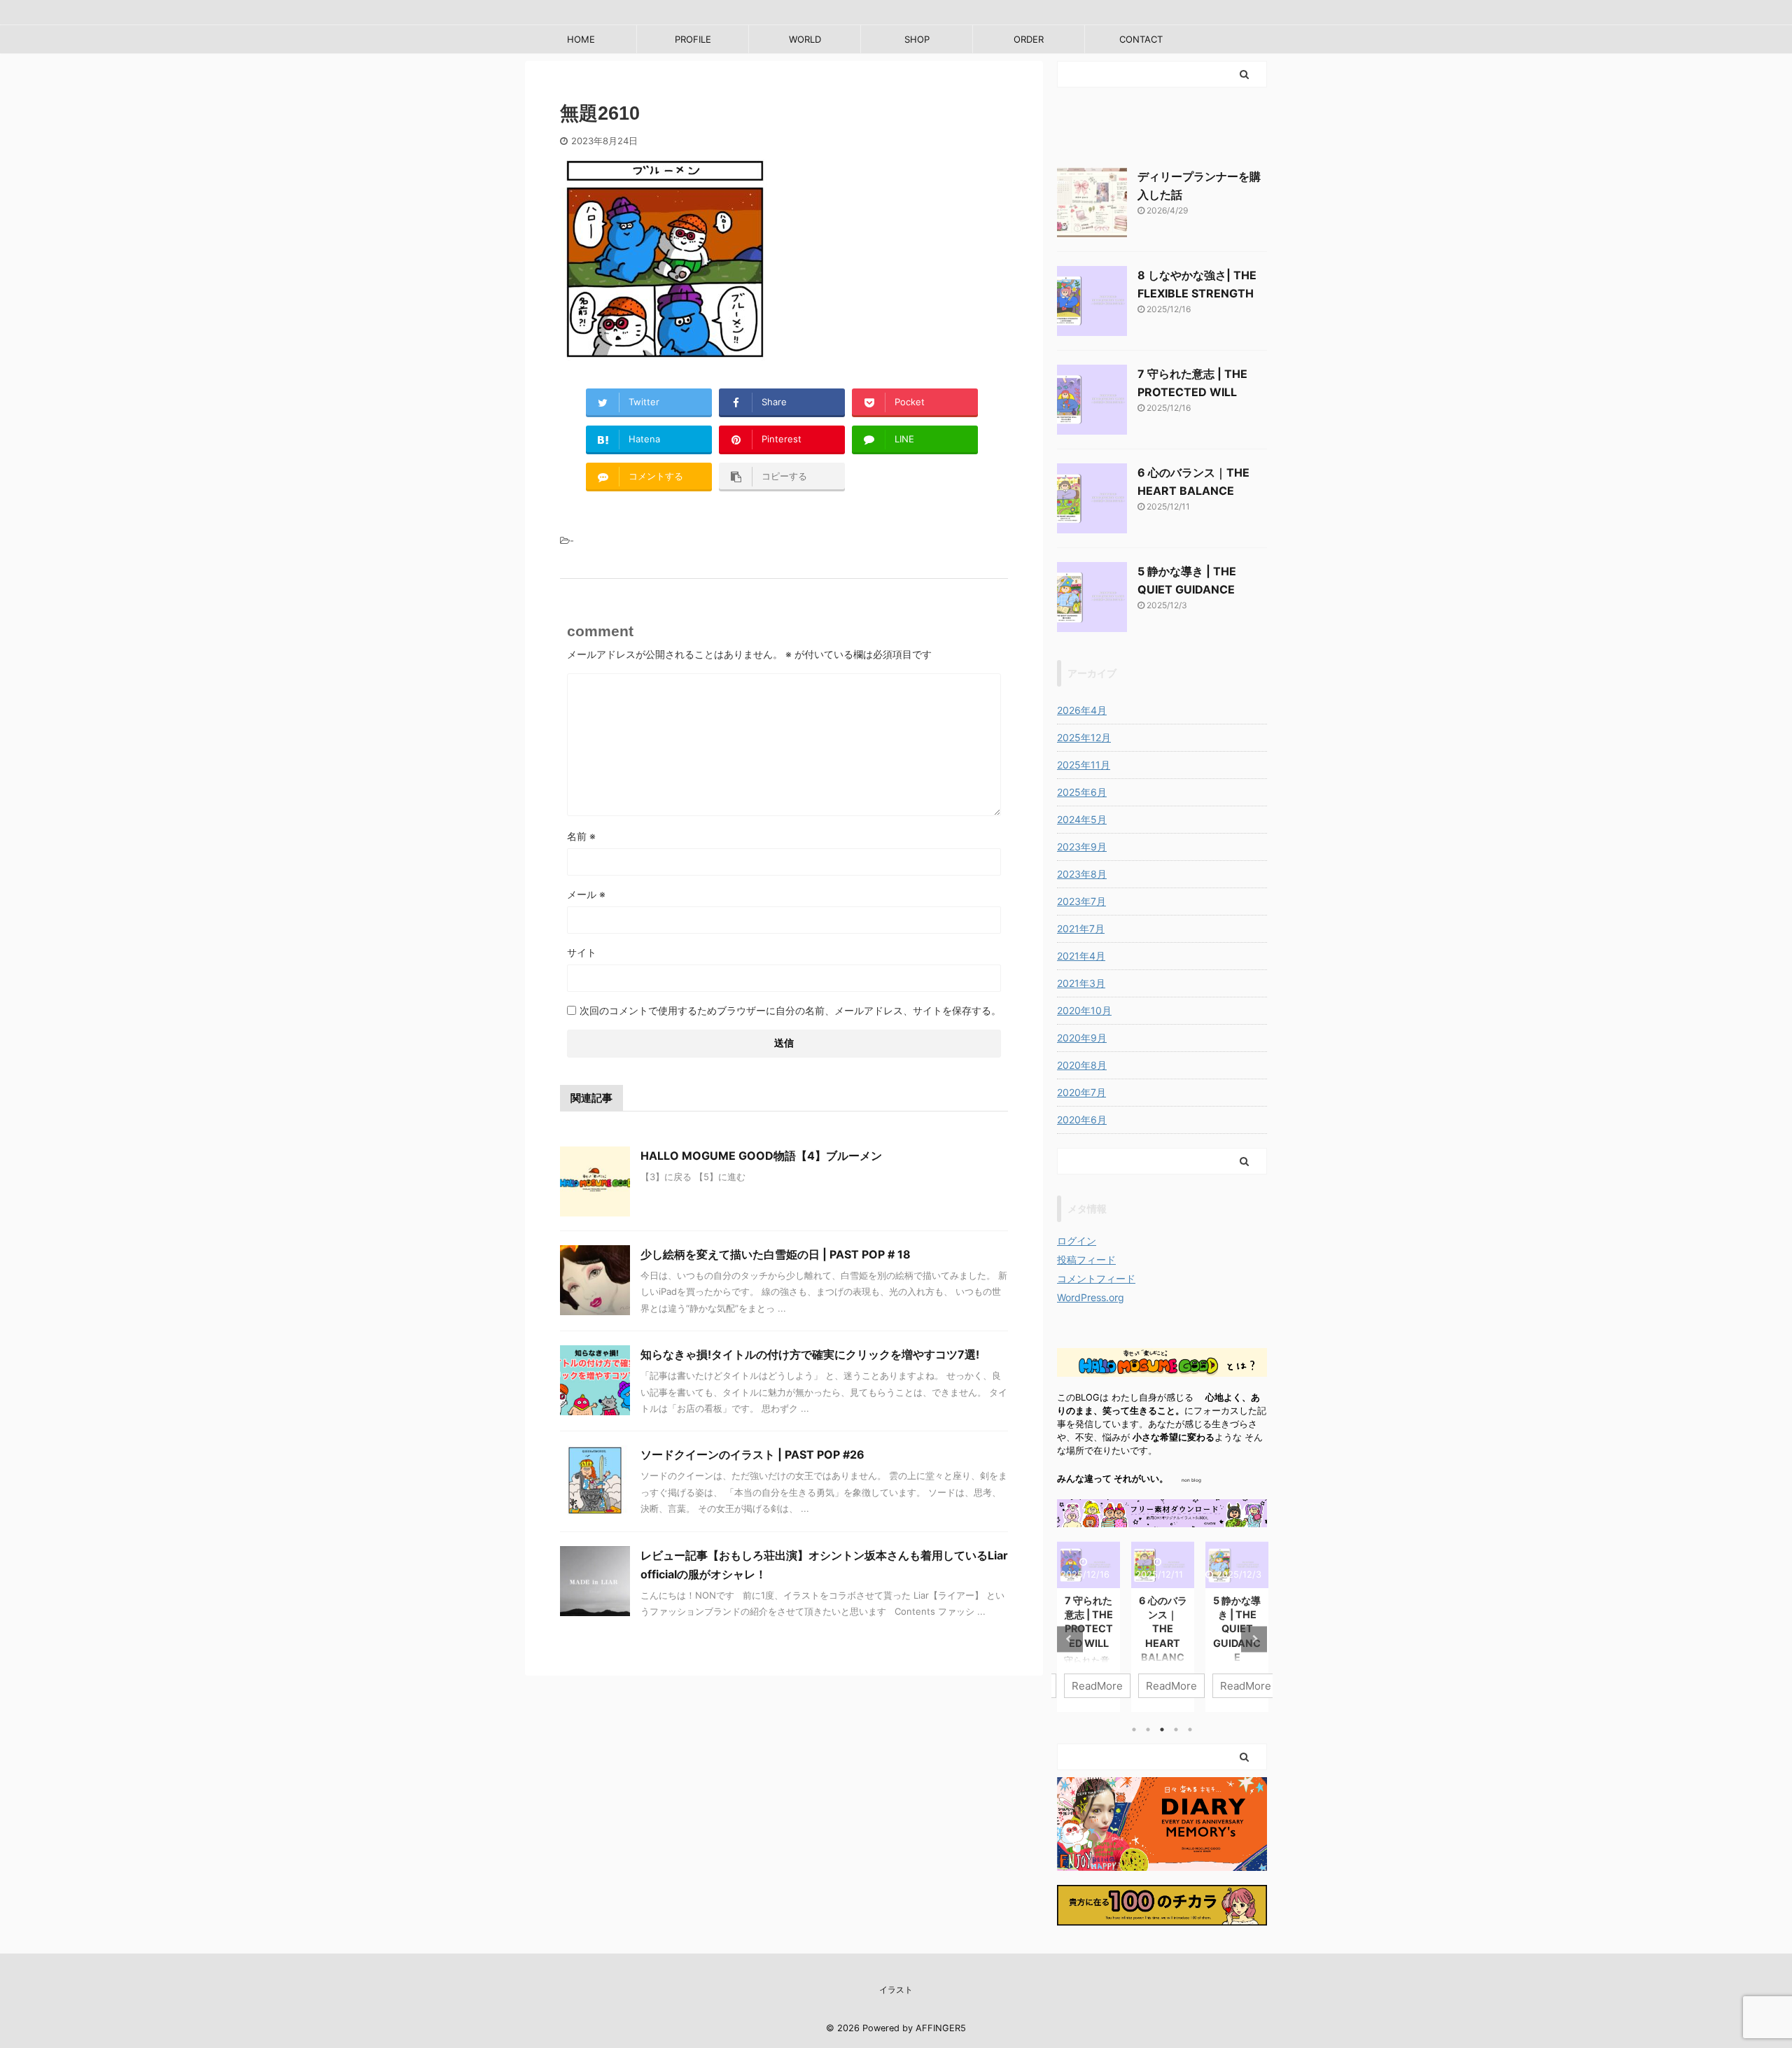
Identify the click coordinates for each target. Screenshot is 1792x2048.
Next (1254, 1639)
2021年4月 (1081, 956)
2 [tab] (1148, 1730)
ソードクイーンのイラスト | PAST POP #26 (752, 1454)
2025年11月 (1084, 765)
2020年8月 (1082, 1065)
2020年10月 (1084, 1010)
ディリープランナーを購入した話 (1254, 1614)
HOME (581, 39)
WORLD (805, 39)
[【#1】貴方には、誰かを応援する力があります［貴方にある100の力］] (1162, 1916)
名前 (581, 836)
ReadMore (1115, 1686)
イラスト (896, 1990)
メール (586, 894)
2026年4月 (1082, 710)
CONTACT (1141, 39)
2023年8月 (1082, 874)
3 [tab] (1162, 1730)
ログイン (1077, 1241)
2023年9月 (1082, 847)
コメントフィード (1096, 1278)
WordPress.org (1091, 1297)
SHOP (917, 39)
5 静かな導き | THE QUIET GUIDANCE (1180, 1629)
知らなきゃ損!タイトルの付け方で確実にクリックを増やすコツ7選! (810, 1354)
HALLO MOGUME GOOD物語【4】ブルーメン (761, 1156)
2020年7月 (1081, 1092)
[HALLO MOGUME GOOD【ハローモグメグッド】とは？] (1162, 1367)
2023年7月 (1081, 901)
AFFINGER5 (941, 2028)
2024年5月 (1082, 819)
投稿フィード (1086, 1260)
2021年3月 (1081, 983)
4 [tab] (1176, 1730)
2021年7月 (1081, 928)
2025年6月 (1082, 792)
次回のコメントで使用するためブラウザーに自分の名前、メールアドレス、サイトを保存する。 (790, 1010)
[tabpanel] (1106, 1627)
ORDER (1029, 39)
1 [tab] (1134, 1730)
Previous (1070, 1639)
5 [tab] (1190, 1730)
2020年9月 (1082, 1038)
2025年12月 (1084, 737)
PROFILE (693, 39)
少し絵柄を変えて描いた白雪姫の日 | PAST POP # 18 (776, 1254)
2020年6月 (1082, 1120)
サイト (582, 952)
